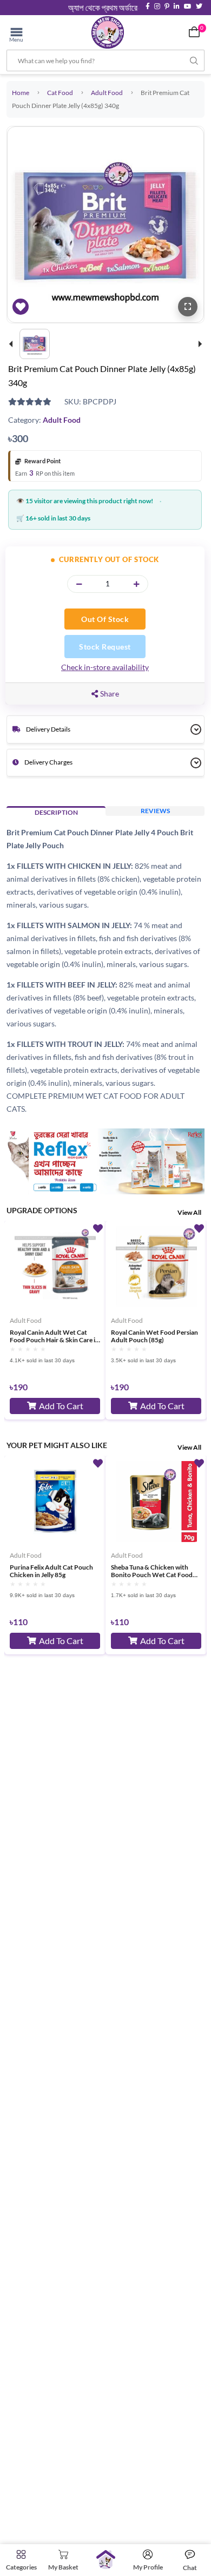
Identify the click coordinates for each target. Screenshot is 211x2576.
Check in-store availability (105, 667)
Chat (190, 2568)
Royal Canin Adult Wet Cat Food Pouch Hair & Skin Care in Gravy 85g (54, 1336)
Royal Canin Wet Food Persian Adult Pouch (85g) (154, 1336)
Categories (21, 2567)
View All (189, 1212)
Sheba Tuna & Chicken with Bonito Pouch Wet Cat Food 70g (152, 1571)
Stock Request (105, 647)
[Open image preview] (188, 307)
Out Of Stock (105, 619)
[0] (194, 32)
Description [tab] (56, 812)
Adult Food (107, 93)
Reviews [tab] (155, 811)
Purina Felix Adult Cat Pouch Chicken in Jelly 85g (51, 1571)
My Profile (148, 2567)
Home (21, 93)
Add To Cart (61, 1406)
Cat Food (60, 93)
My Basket (63, 2567)
